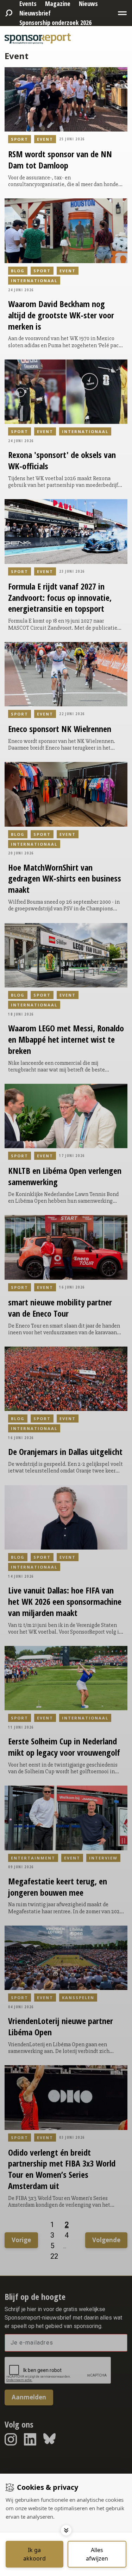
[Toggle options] (66, 2530)
